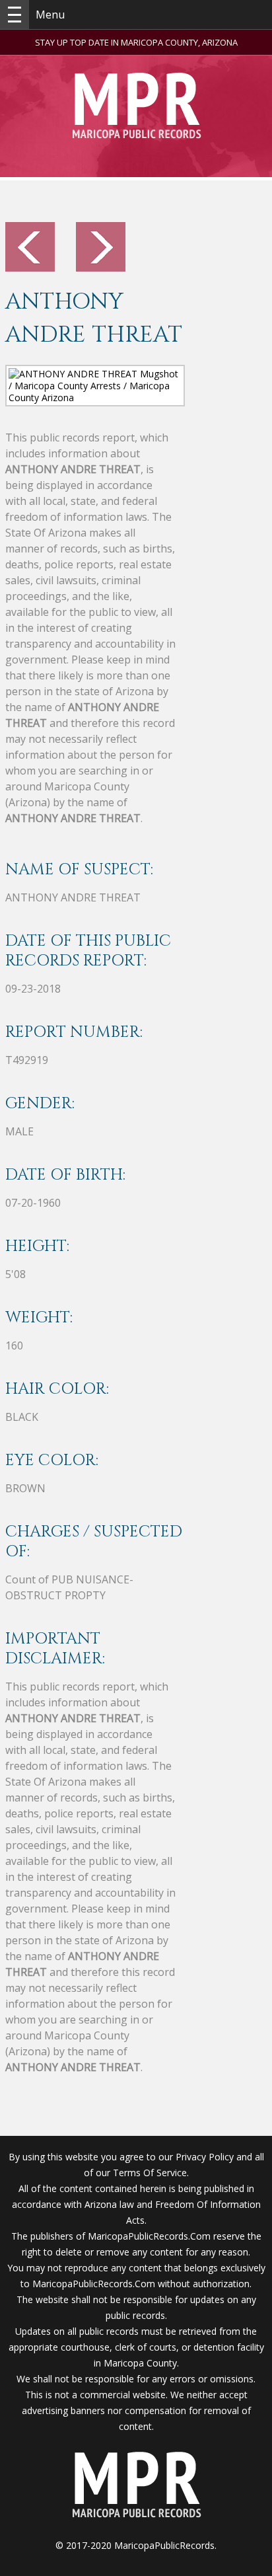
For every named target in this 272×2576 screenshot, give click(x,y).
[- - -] (15, 15)
